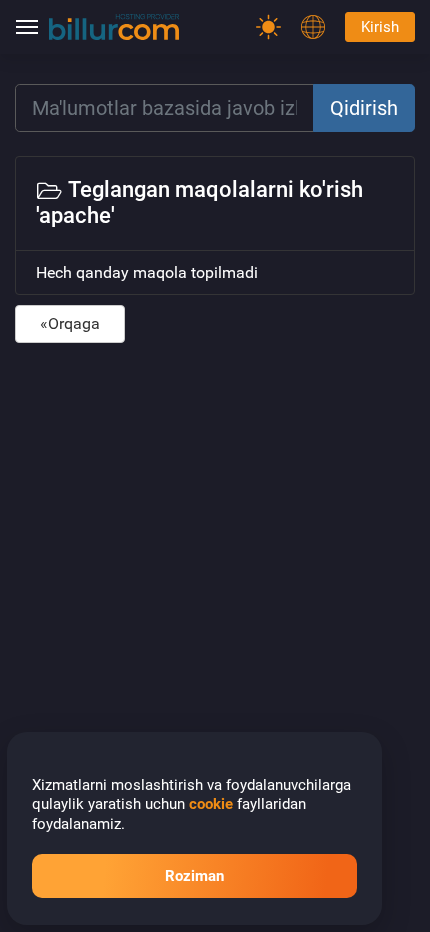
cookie (211, 804)
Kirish (380, 27)
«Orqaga (70, 323)
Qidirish (364, 108)
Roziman (194, 876)
